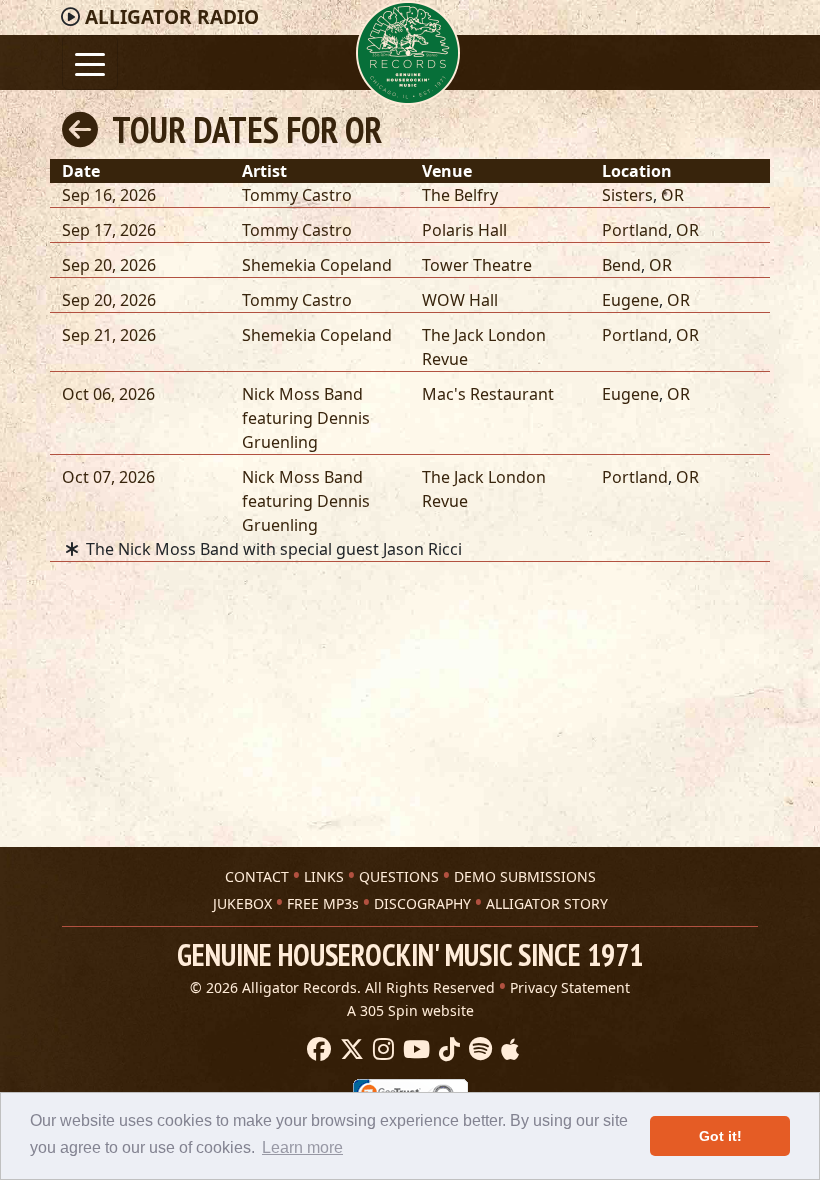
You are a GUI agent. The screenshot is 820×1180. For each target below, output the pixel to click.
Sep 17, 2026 (109, 230)
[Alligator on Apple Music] (507, 1050)
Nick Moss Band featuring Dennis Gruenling (306, 418)
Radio (172, 17)
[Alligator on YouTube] (414, 1050)
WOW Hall (460, 300)
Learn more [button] (302, 1147)
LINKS (324, 876)
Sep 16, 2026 (109, 195)
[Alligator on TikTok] (447, 1050)
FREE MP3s (323, 903)
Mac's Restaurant (488, 394)
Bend (621, 265)
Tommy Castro (297, 195)
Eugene (630, 300)
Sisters (627, 195)
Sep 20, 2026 (109, 265)
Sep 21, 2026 (109, 335)
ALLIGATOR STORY (547, 903)
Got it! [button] (720, 1136)
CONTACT (257, 876)
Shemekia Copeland (317, 265)
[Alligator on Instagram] (381, 1050)
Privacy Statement (570, 987)
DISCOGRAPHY (422, 903)
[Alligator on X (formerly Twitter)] (349, 1050)
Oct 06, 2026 (108, 394)
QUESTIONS (399, 876)
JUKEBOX (242, 903)
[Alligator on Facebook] (316, 1050)
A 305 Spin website (410, 1010)
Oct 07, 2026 (108, 477)
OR (672, 195)
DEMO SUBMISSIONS (525, 876)
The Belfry (460, 195)
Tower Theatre (477, 265)
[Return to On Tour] (80, 129)
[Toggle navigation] (90, 62)
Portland (635, 230)
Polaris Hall (464, 230)
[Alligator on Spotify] (478, 1050)
